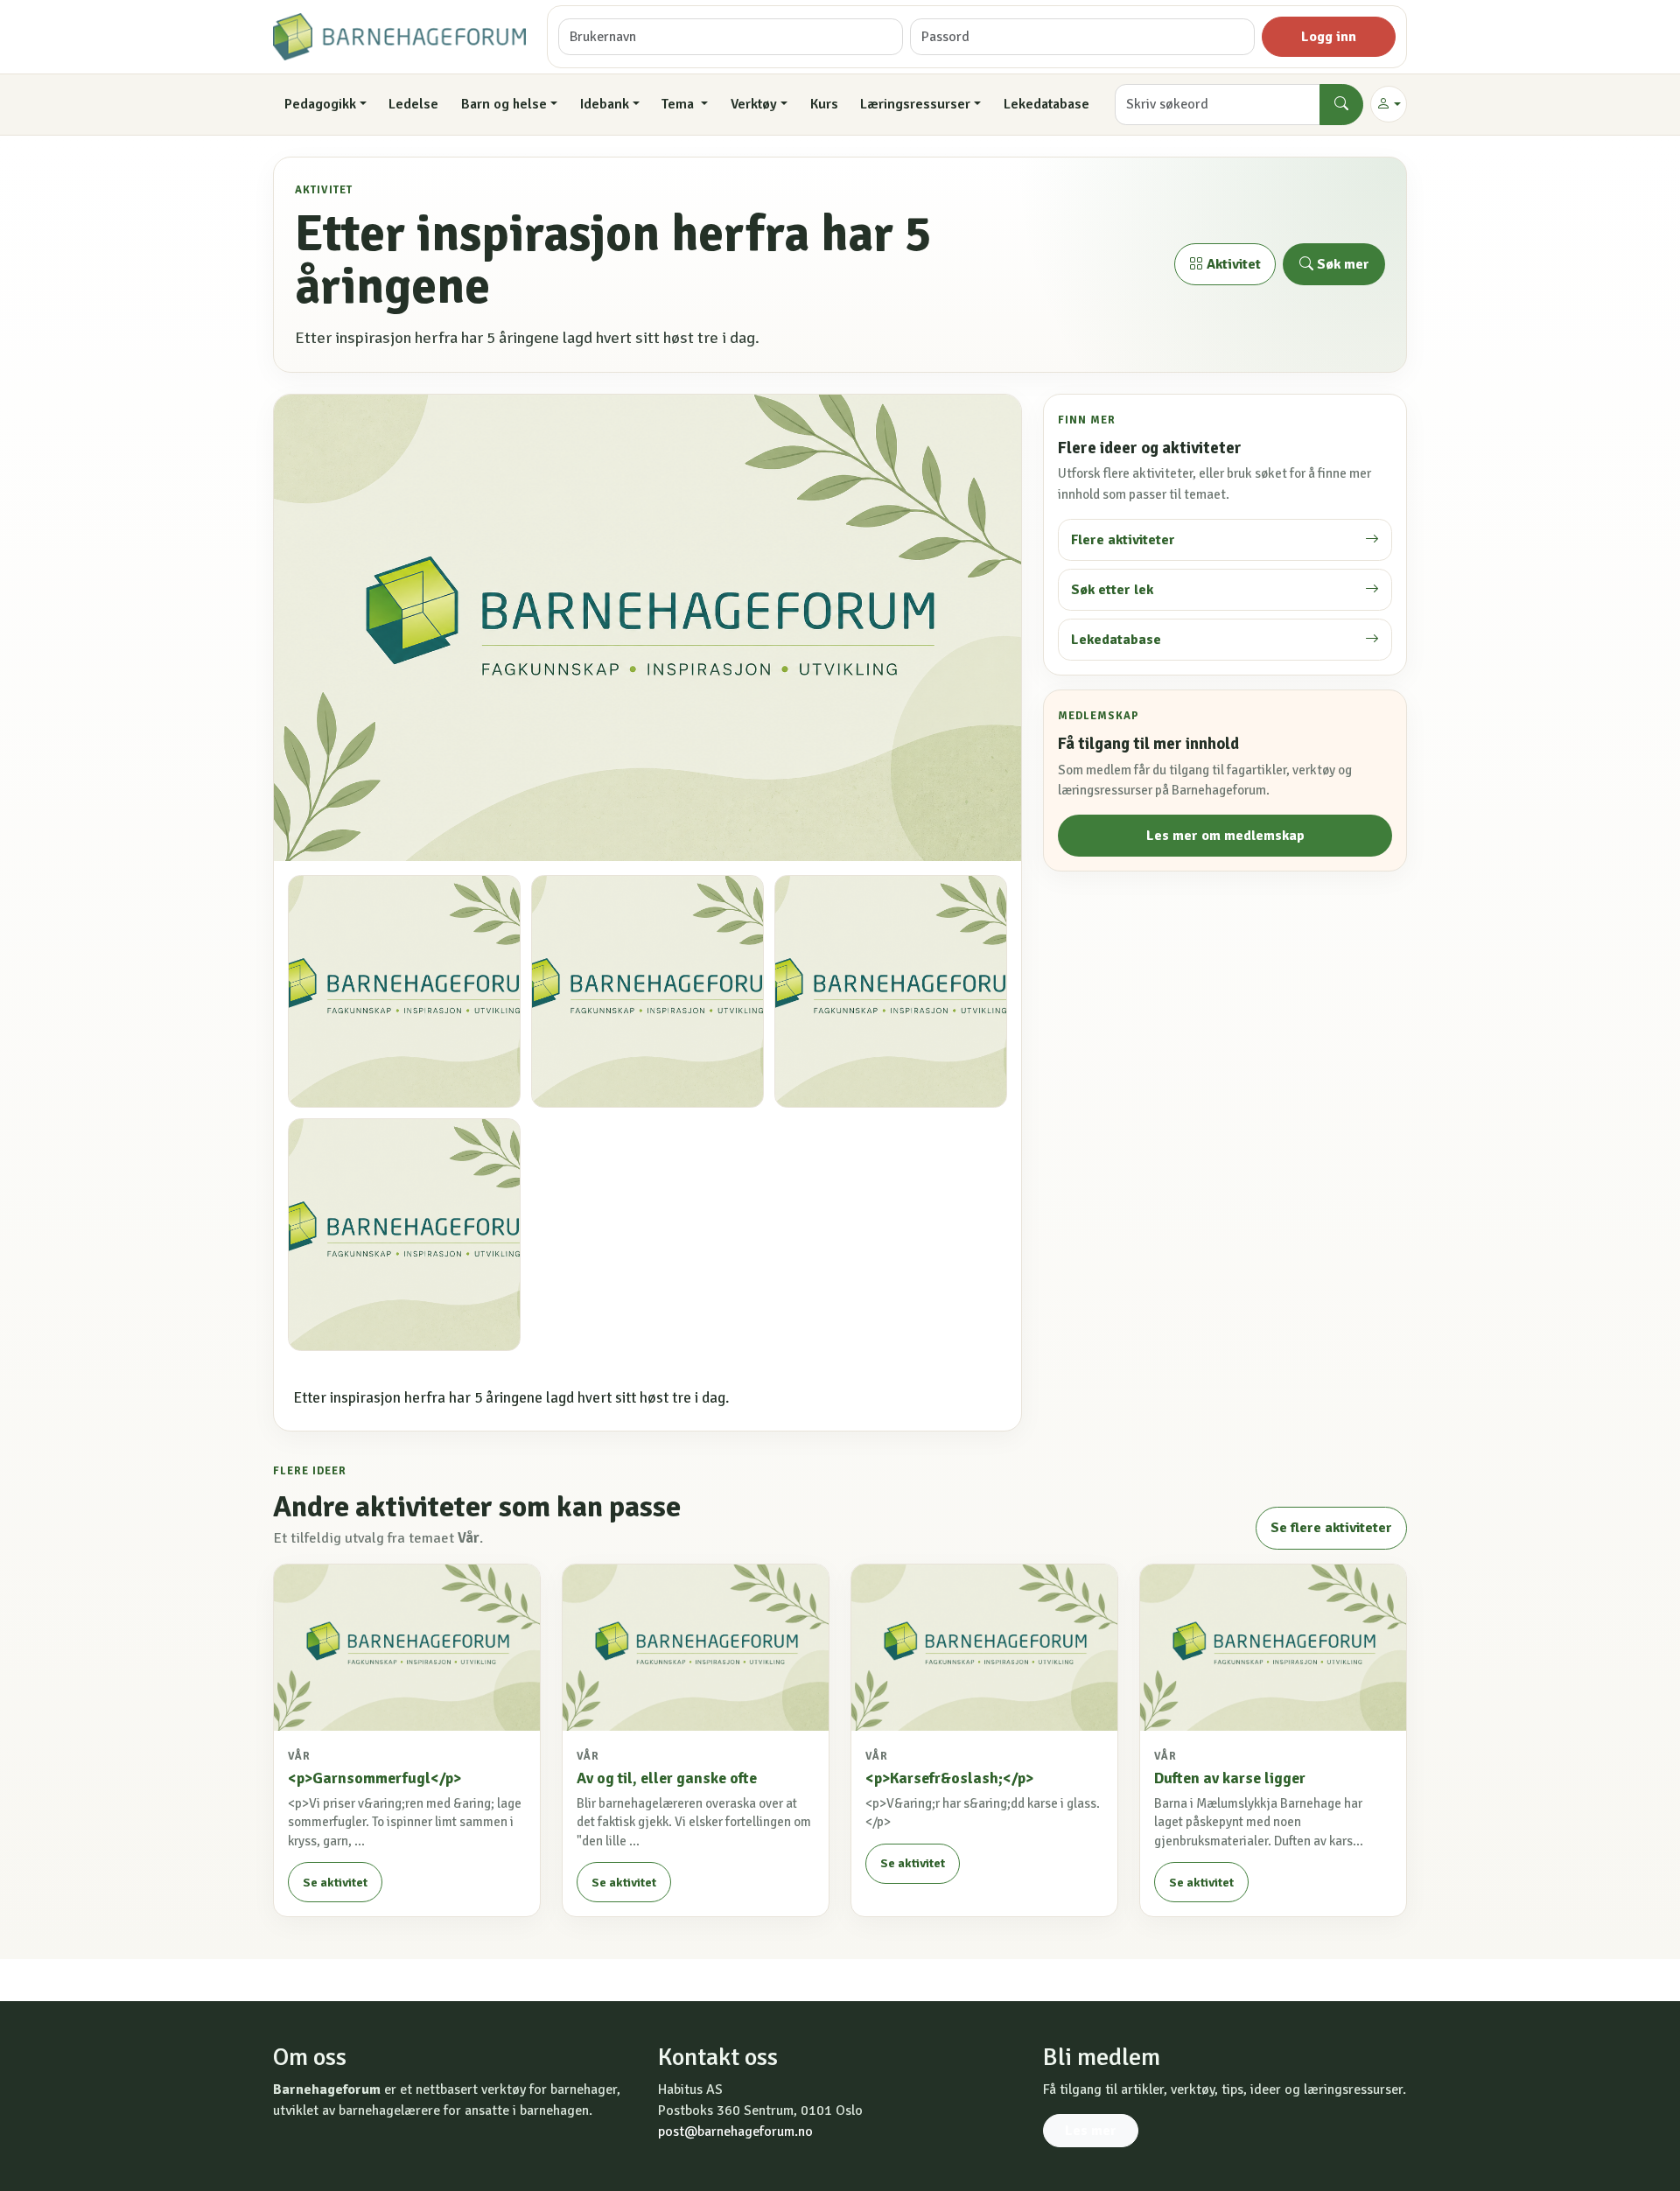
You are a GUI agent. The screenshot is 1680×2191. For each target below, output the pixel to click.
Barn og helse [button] (504, 104)
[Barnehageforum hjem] (399, 37)
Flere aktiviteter (1123, 540)
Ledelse (413, 104)
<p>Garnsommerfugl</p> (374, 1778)
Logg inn (1329, 37)
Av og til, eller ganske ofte (667, 1778)
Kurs (824, 104)
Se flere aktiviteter (1331, 1528)
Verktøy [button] (754, 104)
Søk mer (1341, 264)
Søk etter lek (1112, 590)
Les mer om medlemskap (1225, 836)
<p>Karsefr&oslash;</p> (949, 1778)
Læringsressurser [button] (915, 104)
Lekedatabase (1046, 104)
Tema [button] (679, 104)
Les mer (1091, 2131)
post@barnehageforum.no (735, 2131)
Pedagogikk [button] (320, 104)
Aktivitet (1232, 264)
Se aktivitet (335, 1883)
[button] (1389, 104)
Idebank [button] (605, 104)
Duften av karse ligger (1230, 1778)
